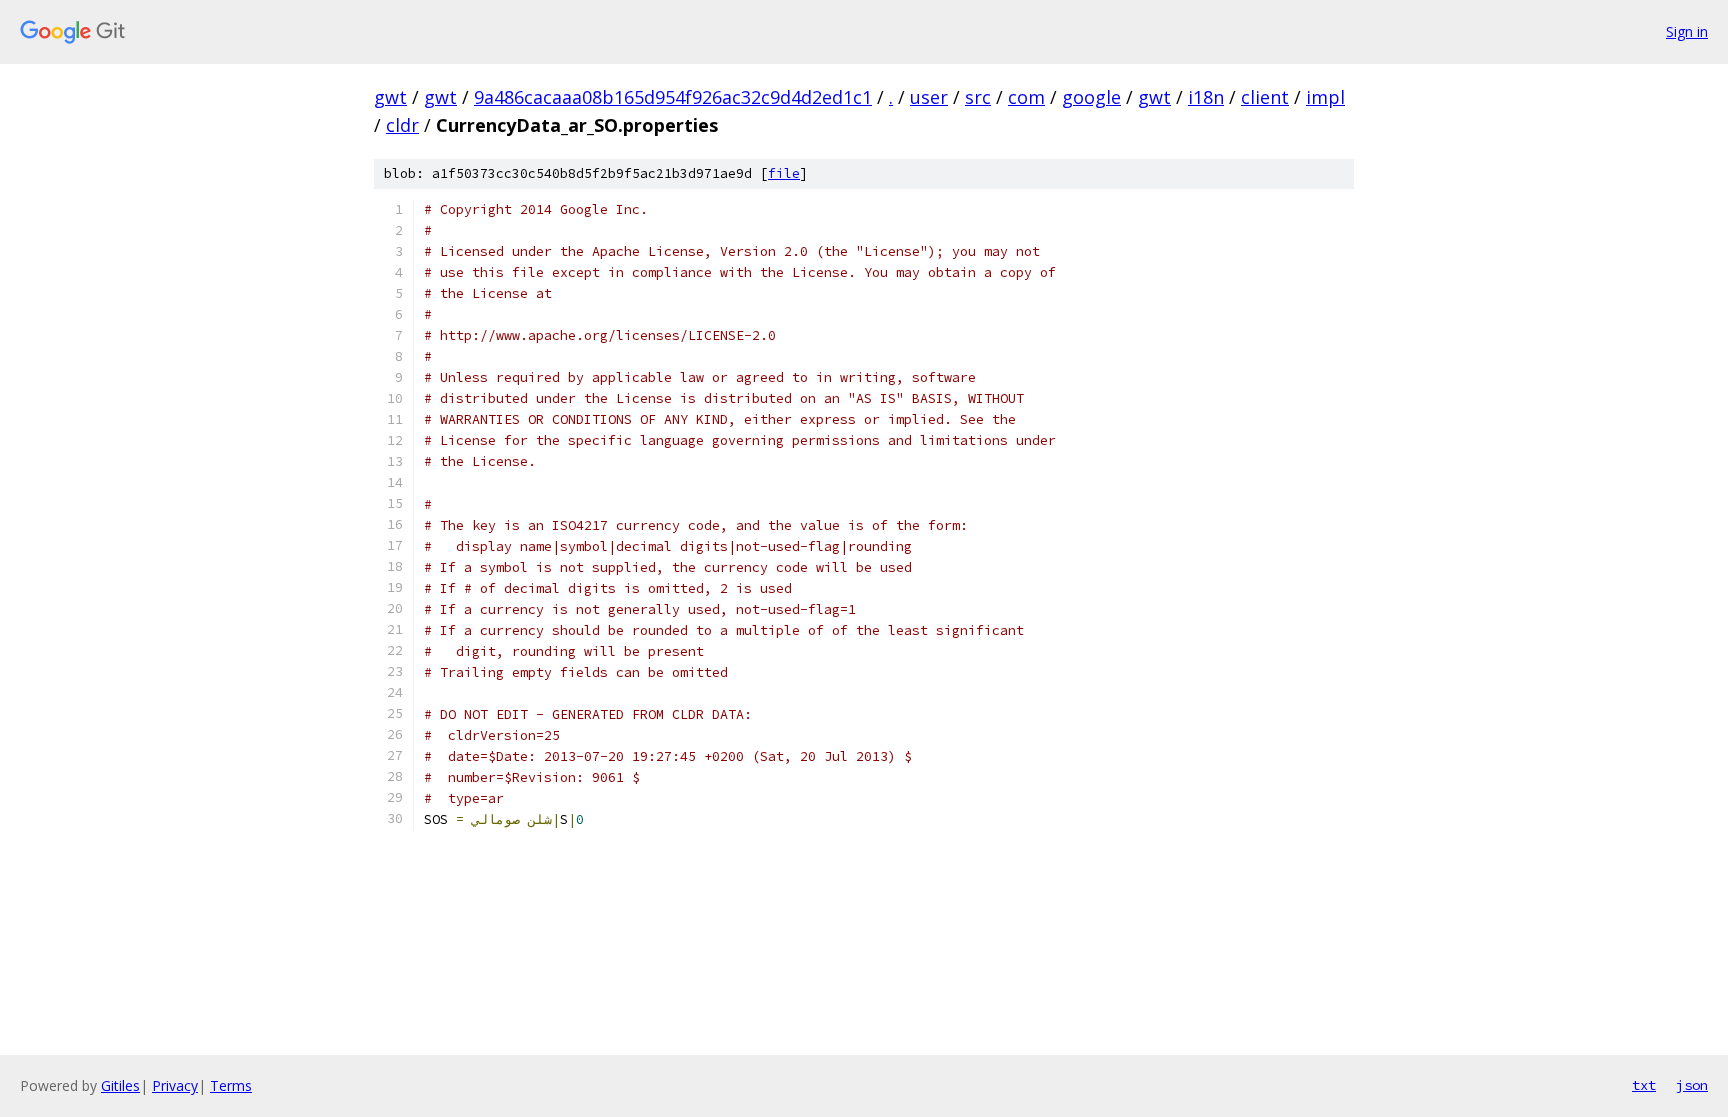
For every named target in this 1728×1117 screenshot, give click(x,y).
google (1091, 97)
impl (1325, 97)
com (1026, 97)
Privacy (175, 1085)
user (929, 97)
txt (1644, 1085)
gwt (390, 97)
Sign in (1687, 31)
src (978, 97)
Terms (231, 1085)
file (784, 173)
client (1265, 97)
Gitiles (120, 1085)
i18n (1206, 97)
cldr (402, 125)
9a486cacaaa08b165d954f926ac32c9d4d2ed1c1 (673, 97)
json (1692, 1085)
